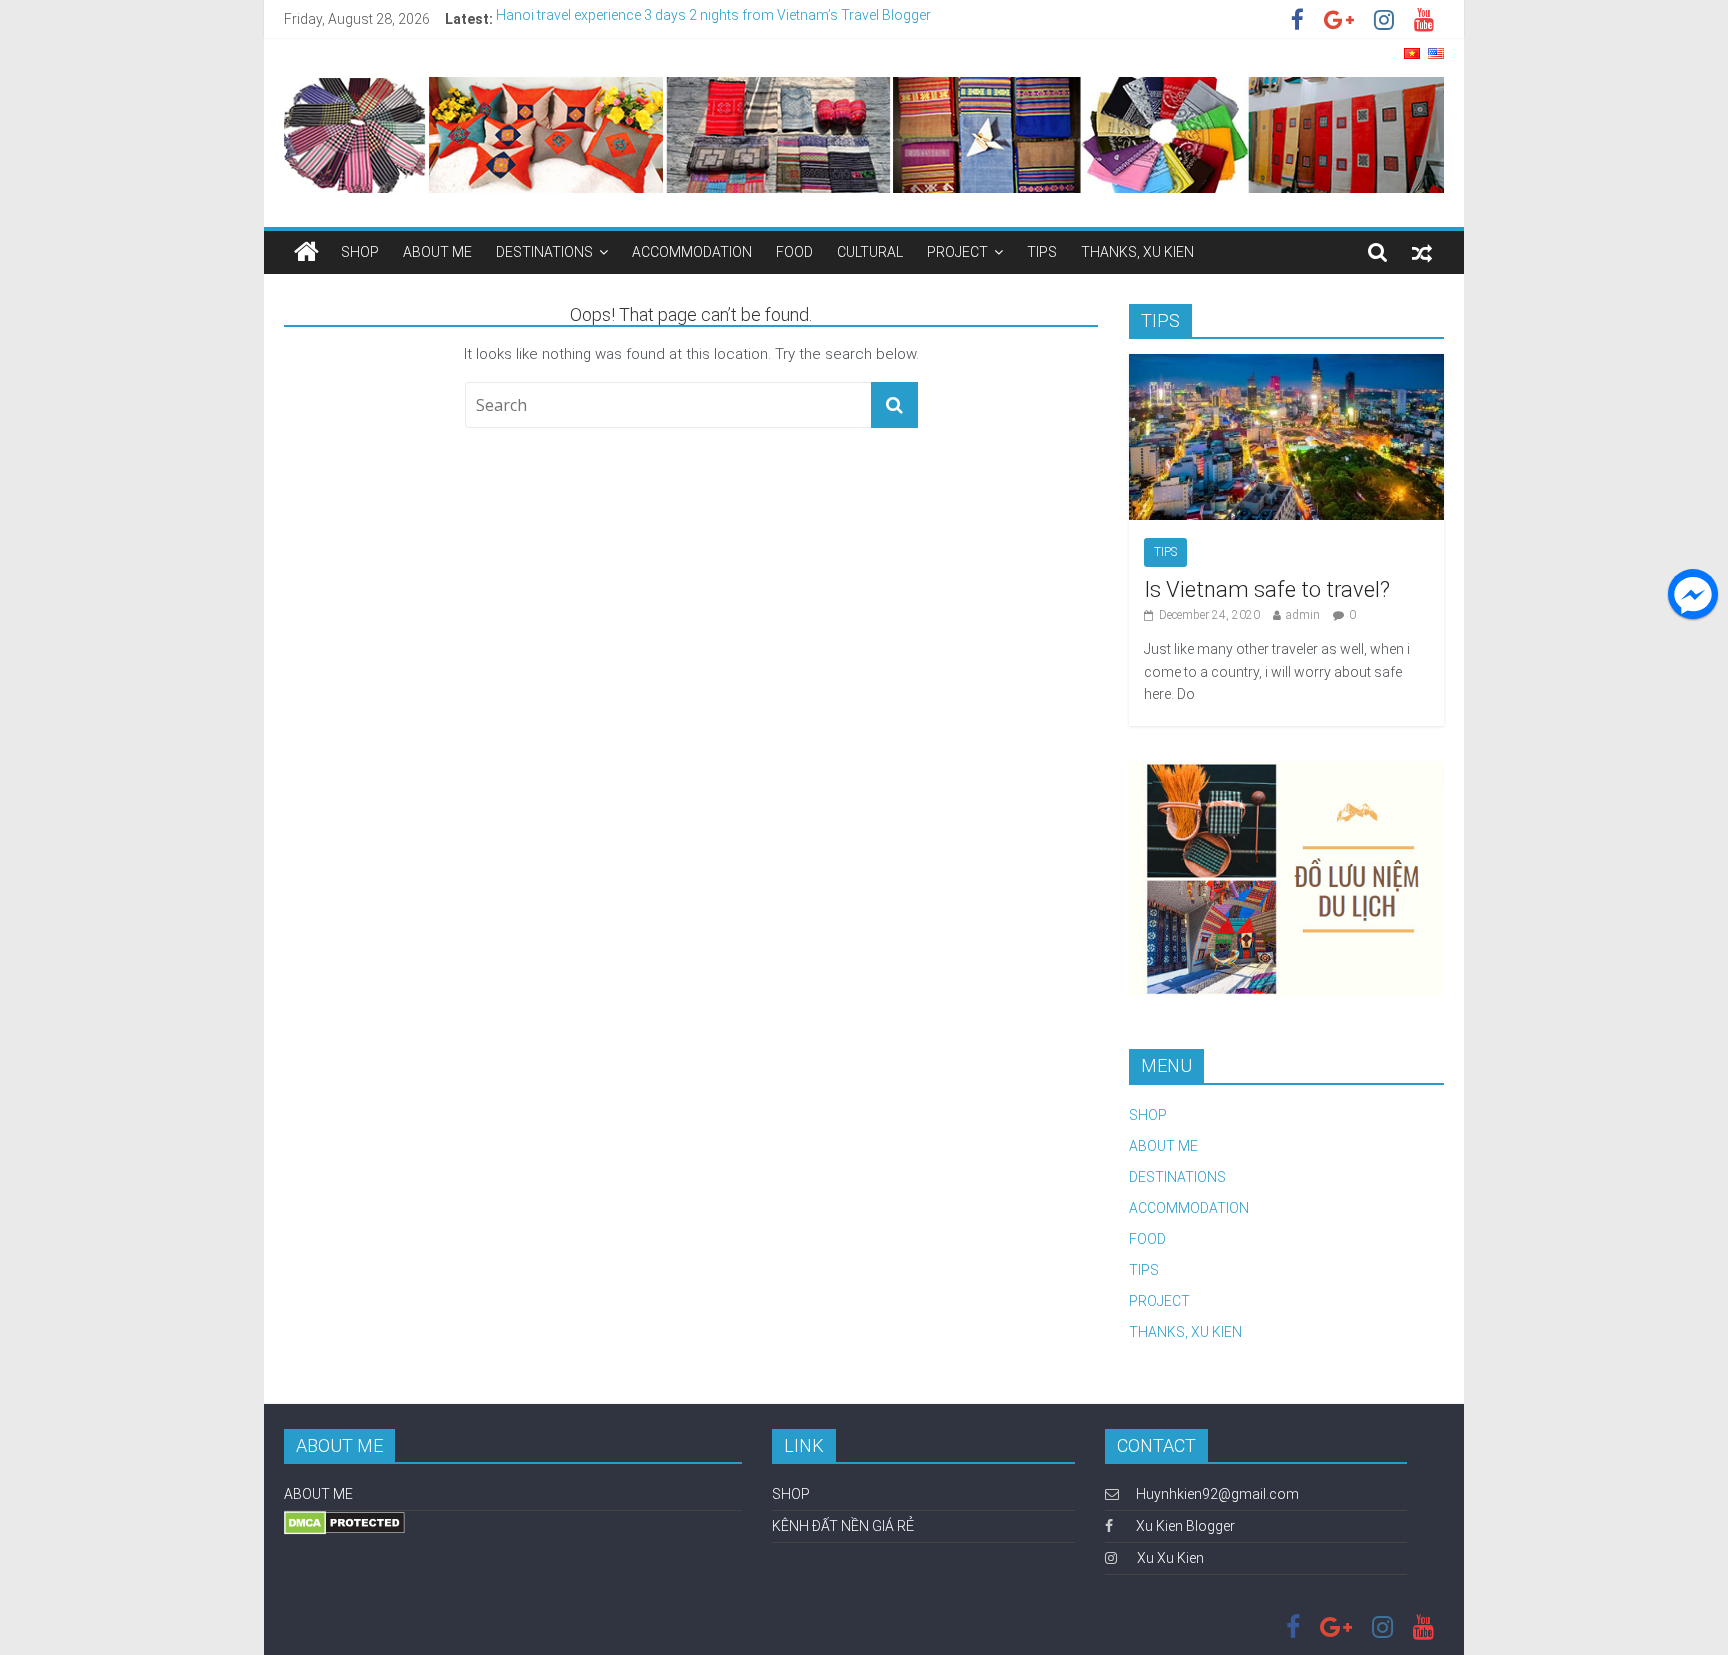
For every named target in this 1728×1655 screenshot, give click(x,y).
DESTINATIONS (544, 252)
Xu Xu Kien (1170, 1558)
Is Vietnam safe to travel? (1267, 589)
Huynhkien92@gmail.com (1217, 1494)
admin (1303, 615)
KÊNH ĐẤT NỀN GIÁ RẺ (843, 1526)
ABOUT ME (437, 252)
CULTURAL (870, 252)
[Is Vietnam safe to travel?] (1286, 365)
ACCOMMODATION (692, 252)
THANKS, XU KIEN (1137, 252)
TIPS (1042, 252)
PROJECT (957, 252)
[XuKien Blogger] (306, 252)
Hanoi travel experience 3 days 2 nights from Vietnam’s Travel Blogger (713, 19)
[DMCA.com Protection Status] (344, 1520)
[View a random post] (1422, 252)
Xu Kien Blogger (1184, 1526)
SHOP (360, 252)
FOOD (794, 252)
